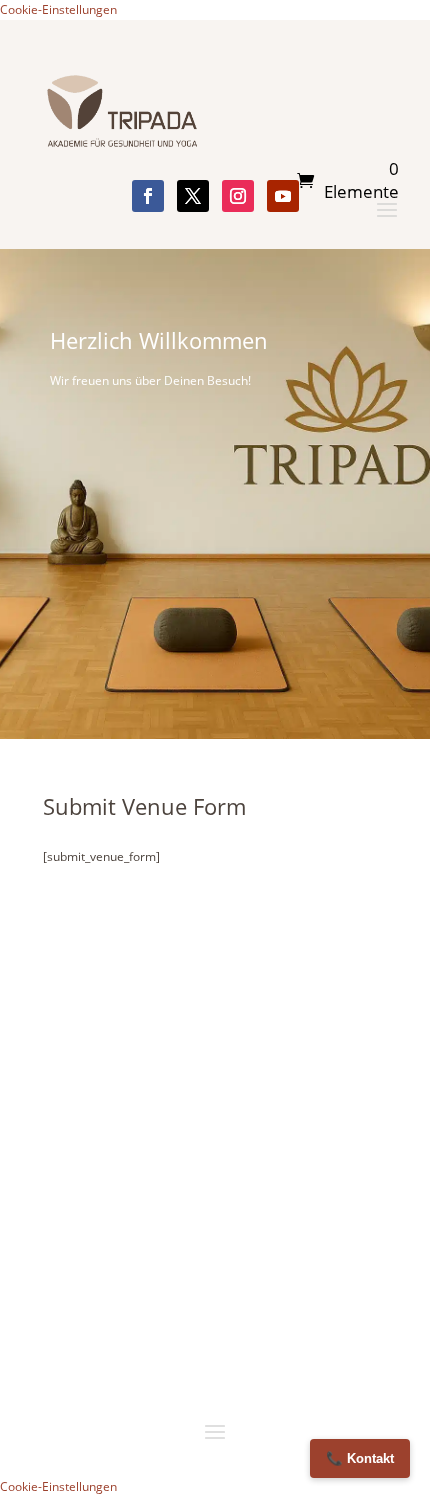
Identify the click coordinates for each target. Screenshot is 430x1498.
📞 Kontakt (360, 1458)
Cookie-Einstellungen (58, 9)
